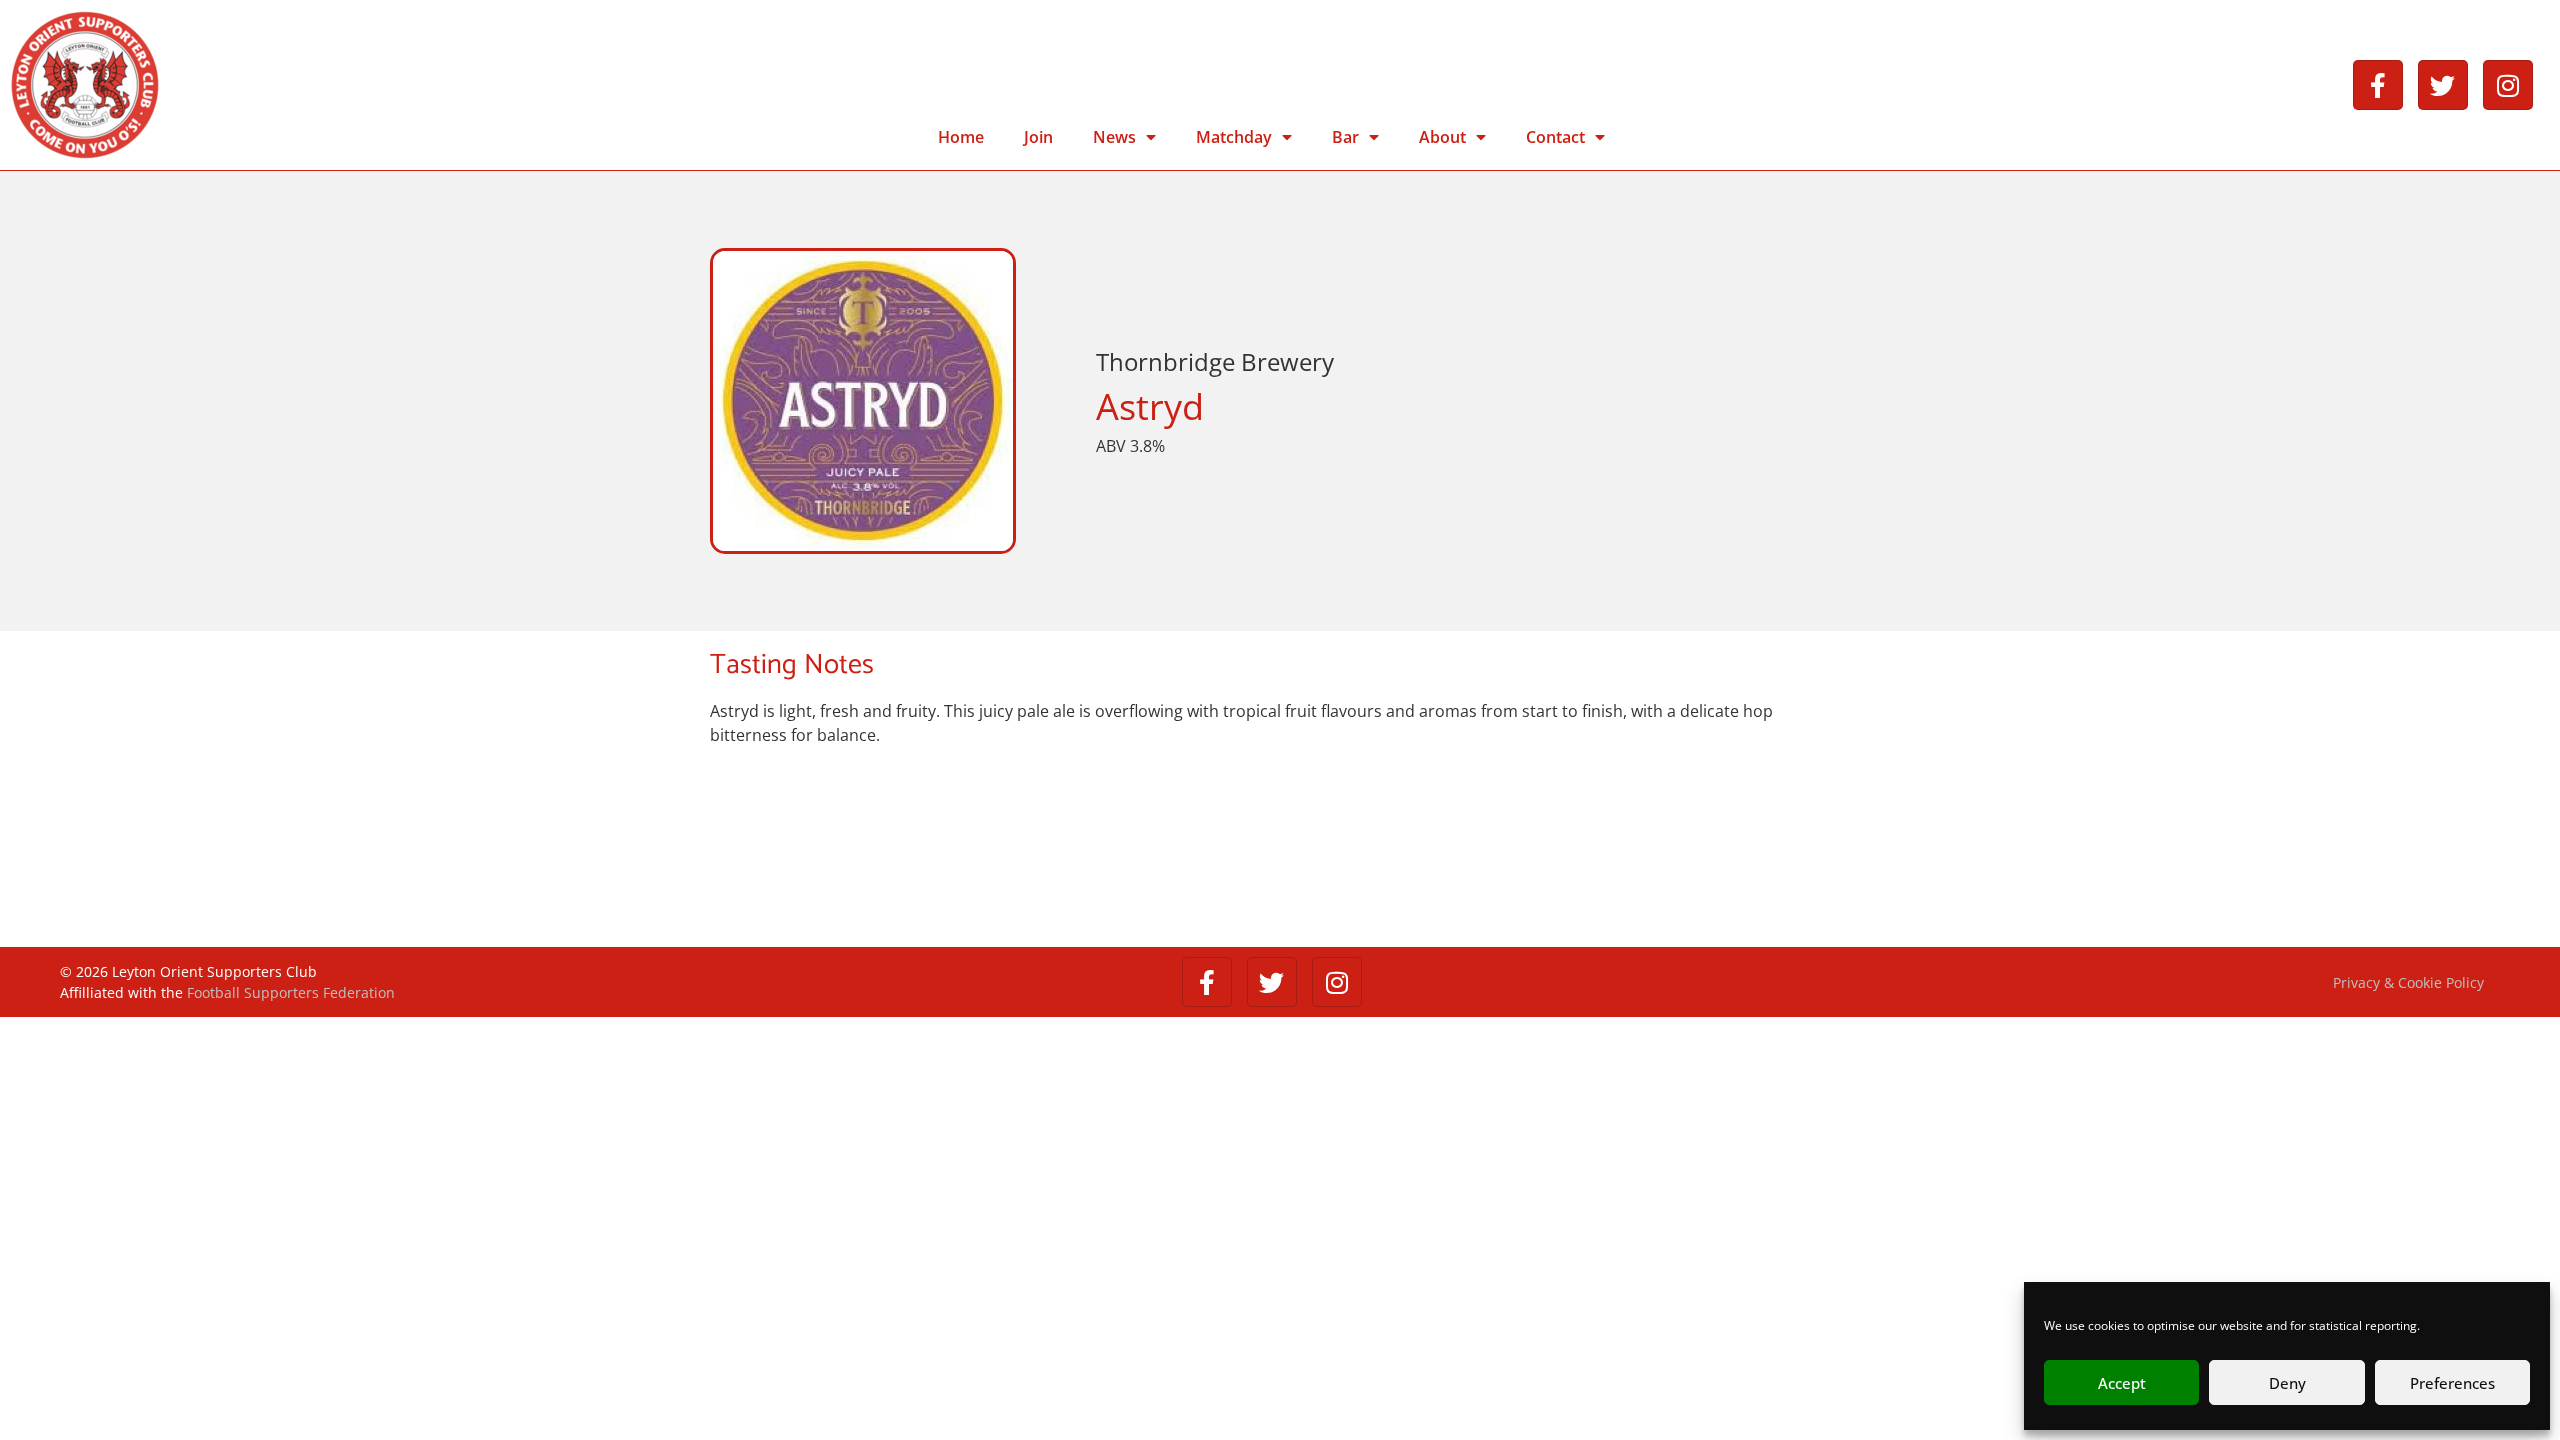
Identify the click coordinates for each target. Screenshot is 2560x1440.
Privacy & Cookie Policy (2408, 982)
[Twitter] (2443, 85)
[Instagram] (2508, 85)
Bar (1345, 137)
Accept (2122, 1383)
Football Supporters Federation (291, 992)
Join (1038, 137)
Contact (1555, 137)
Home (961, 137)
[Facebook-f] (2378, 85)
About (1442, 137)
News (1114, 137)
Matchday (1234, 137)
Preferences (2452, 1383)
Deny (2287, 1383)
